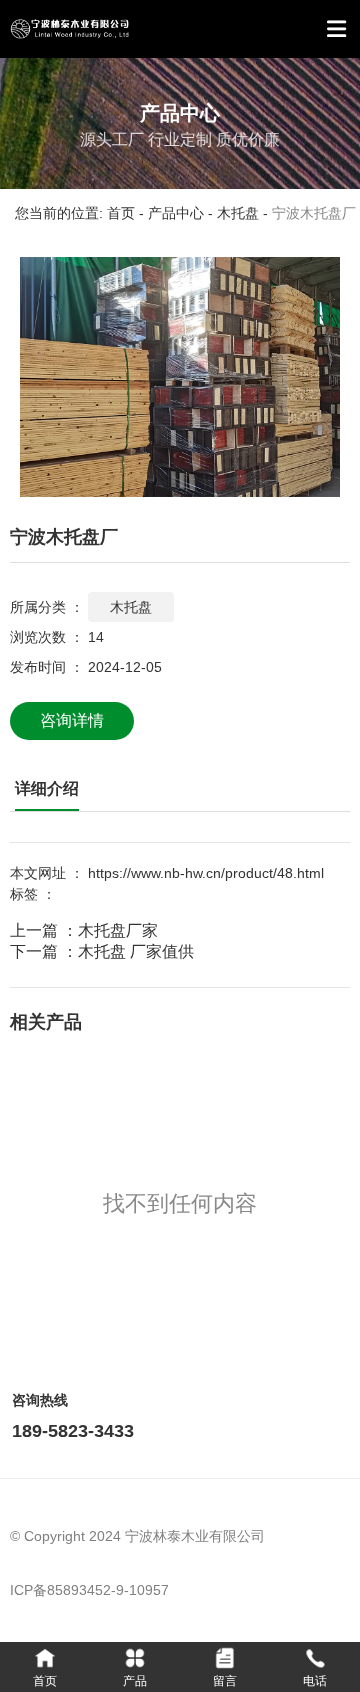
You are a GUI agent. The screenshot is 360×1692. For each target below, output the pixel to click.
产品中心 (176, 214)
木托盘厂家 (118, 930)
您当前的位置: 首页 (77, 214)
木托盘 (238, 214)
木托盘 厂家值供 (136, 951)
